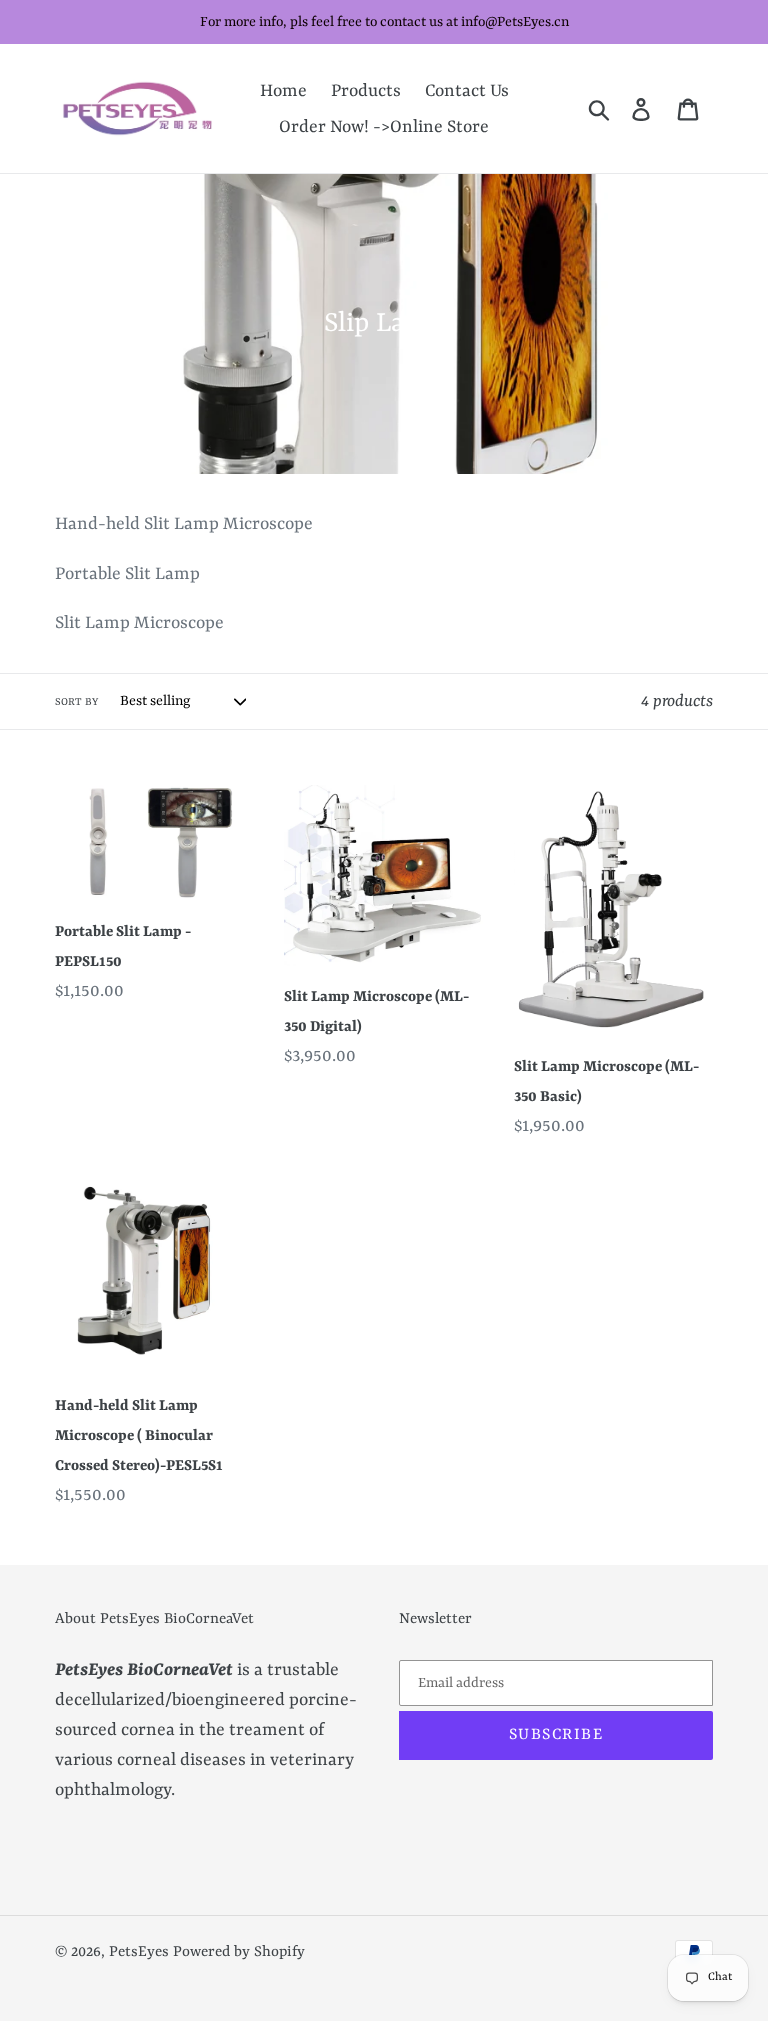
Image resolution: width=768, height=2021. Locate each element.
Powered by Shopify (239, 1952)
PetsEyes (139, 1952)
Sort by (76, 702)
